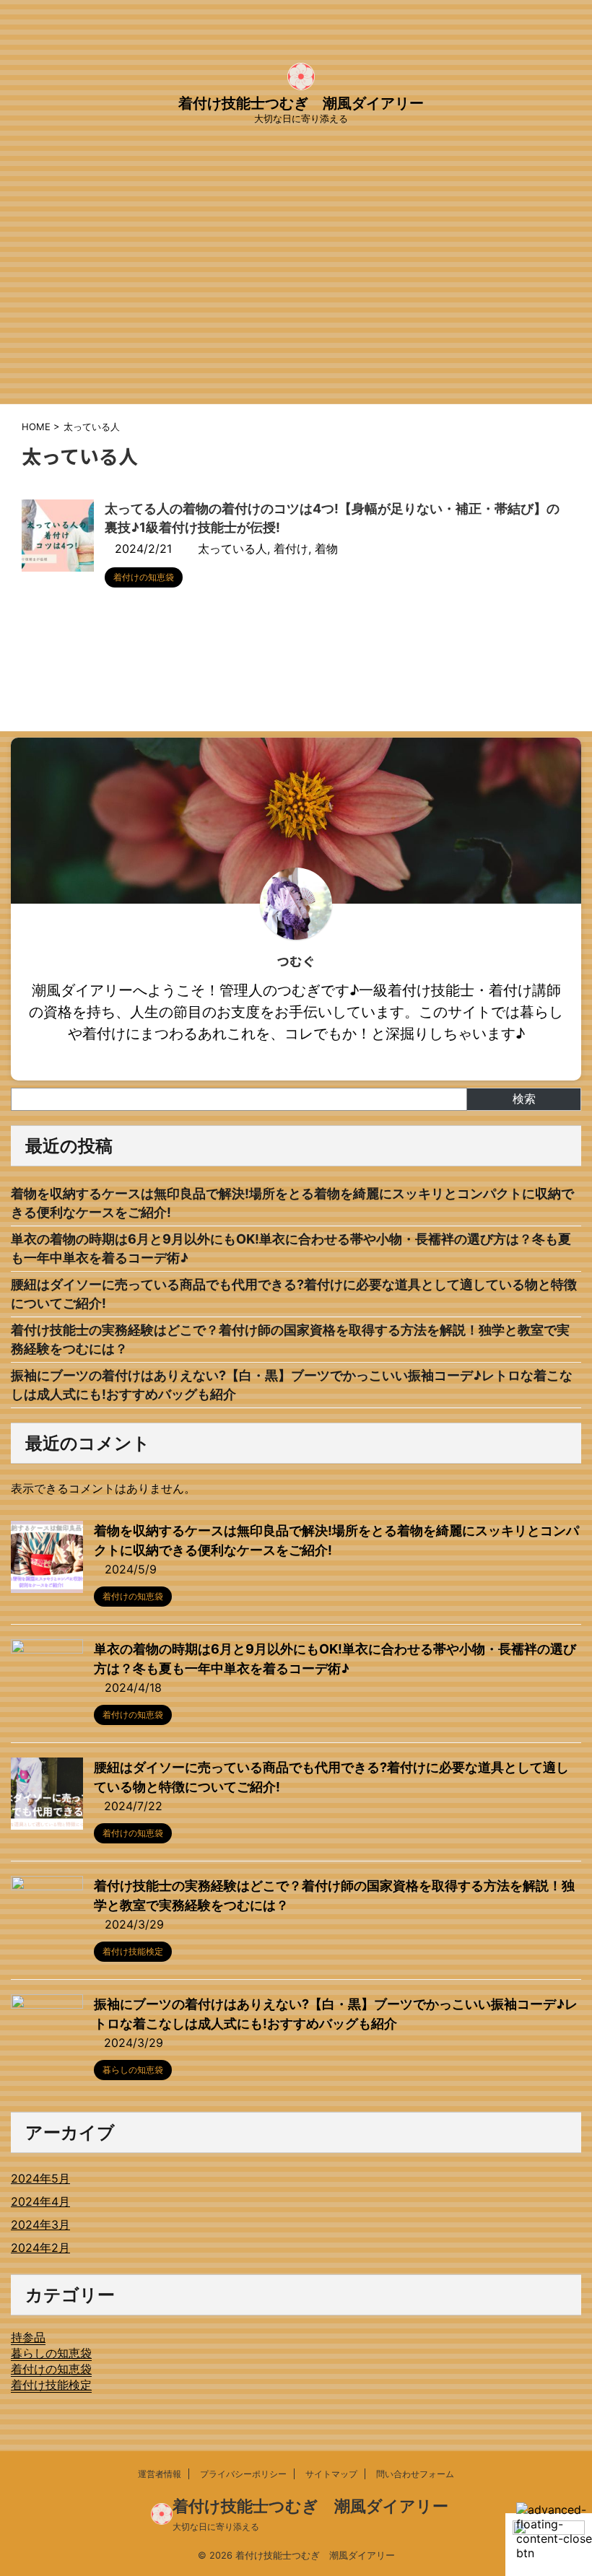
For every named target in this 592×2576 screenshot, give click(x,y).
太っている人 (232, 549)
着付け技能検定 (51, 2385)
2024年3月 (40, 2224)
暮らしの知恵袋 (51, 2353)
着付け (291, 549)
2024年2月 (40, 2248)
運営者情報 (160, 2474)
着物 (326, 549)
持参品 (28, 2337)
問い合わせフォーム (415, 2474)
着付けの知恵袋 (51, 2369)
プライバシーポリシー (243, 2474)
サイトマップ (331, 2474)
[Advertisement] (296, 296)
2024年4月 (40, 2201)
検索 (524, 1099)
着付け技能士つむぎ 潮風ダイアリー (301, 103)
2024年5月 (40, 2178)
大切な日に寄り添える (216, 2527)
